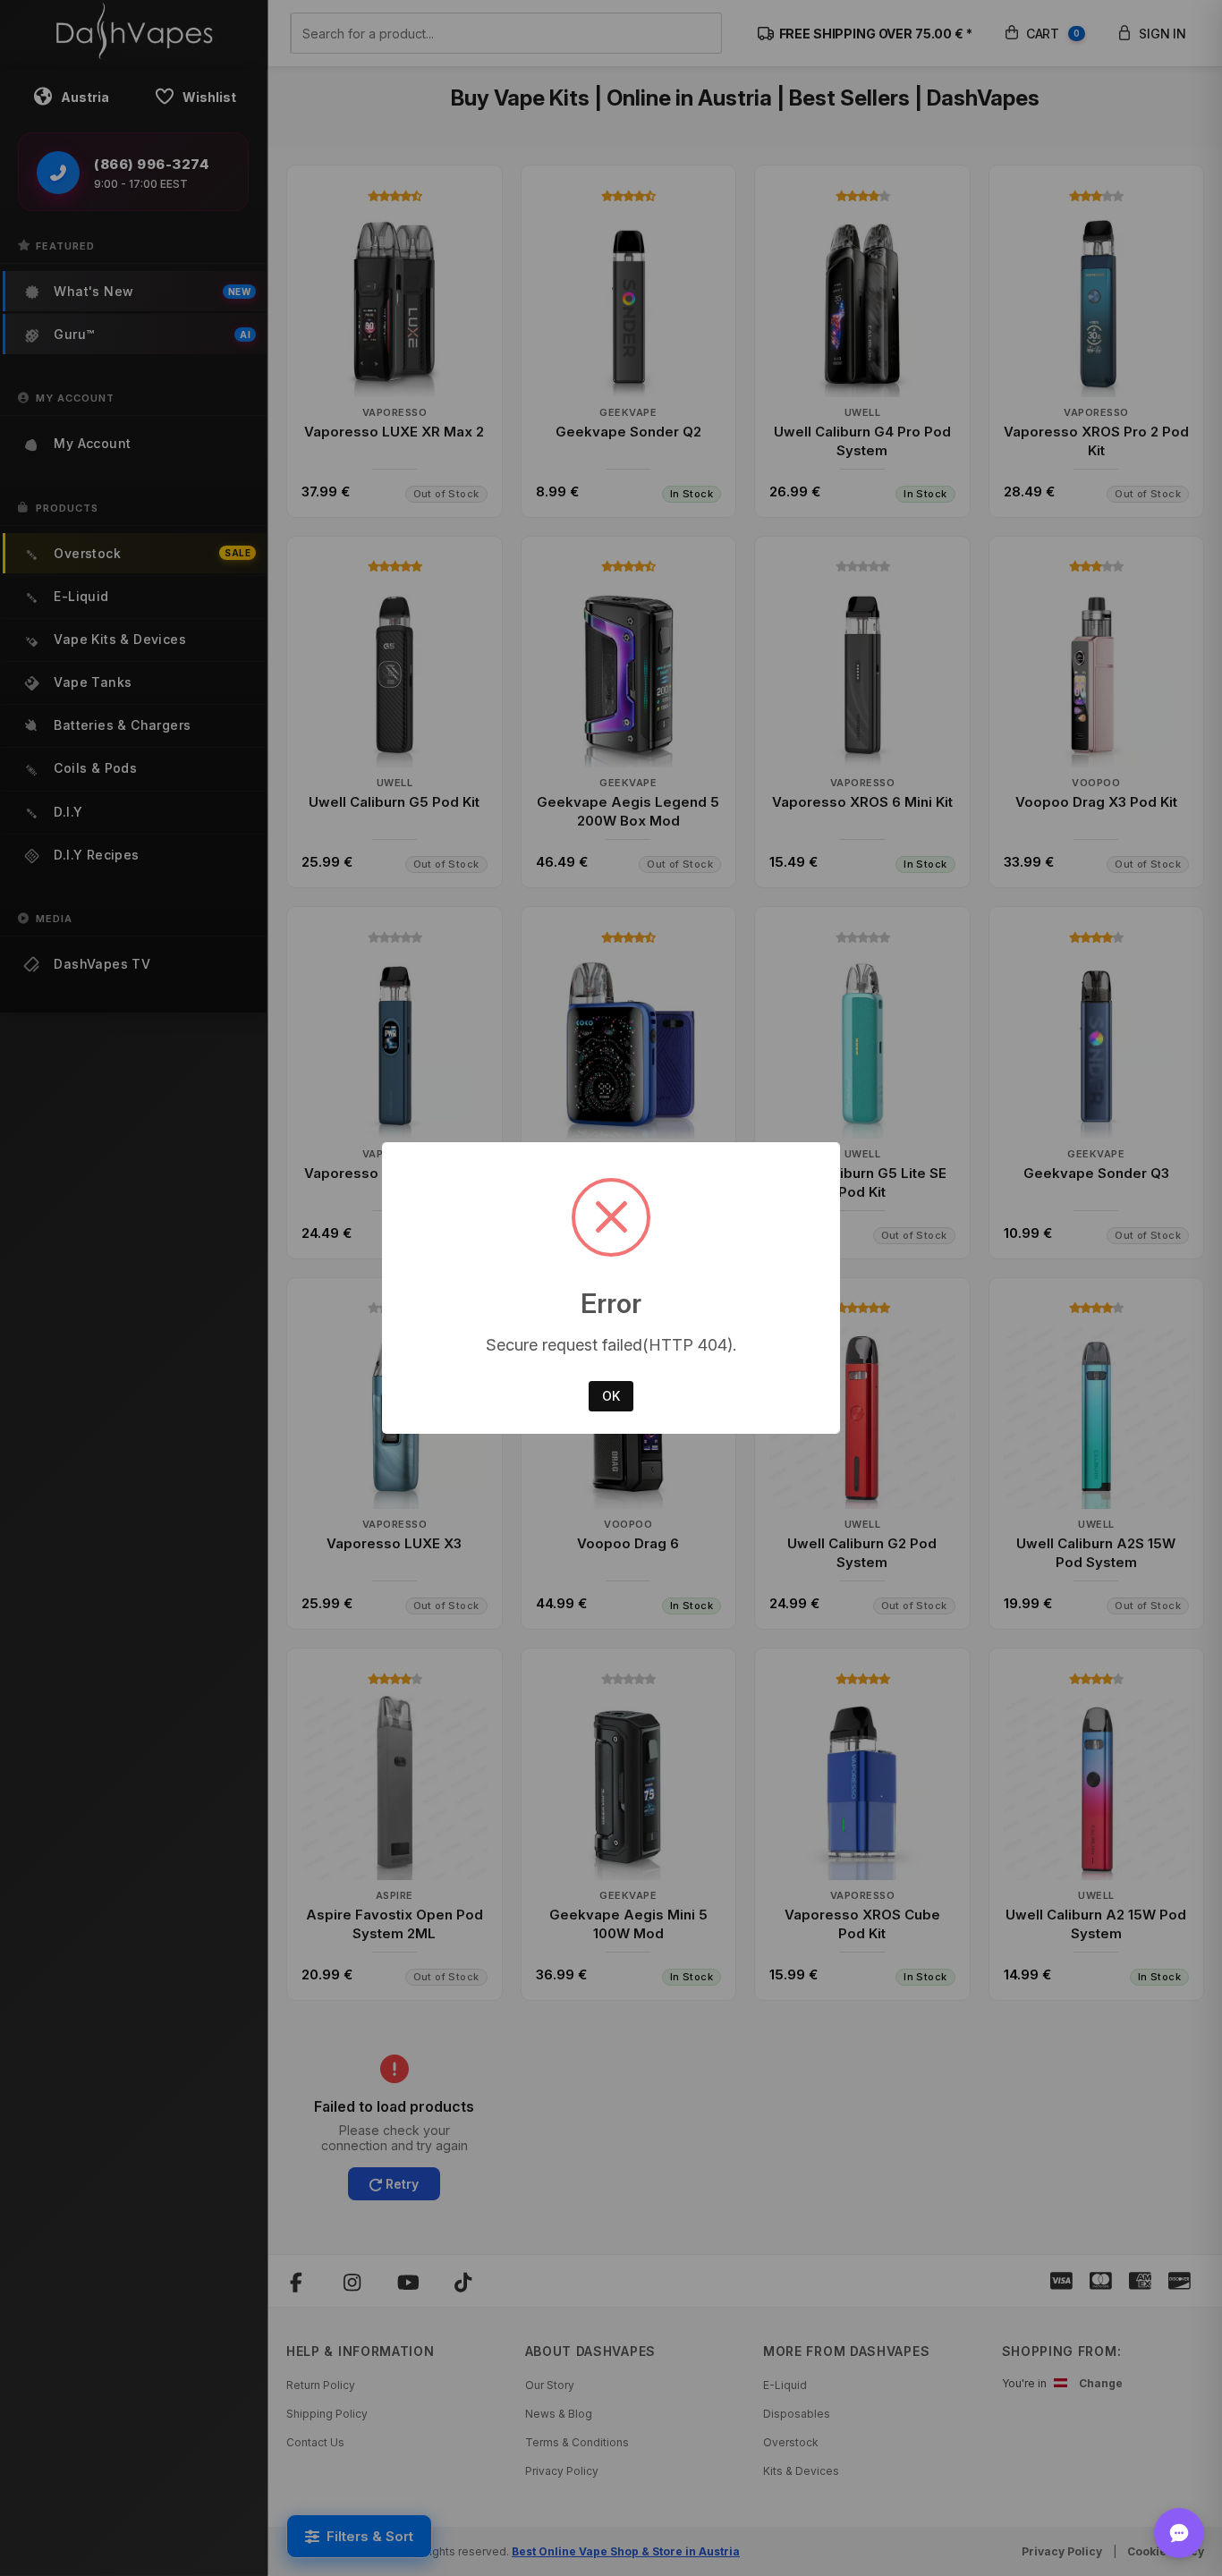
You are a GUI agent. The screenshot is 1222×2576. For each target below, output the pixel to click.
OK (611, 1396)
